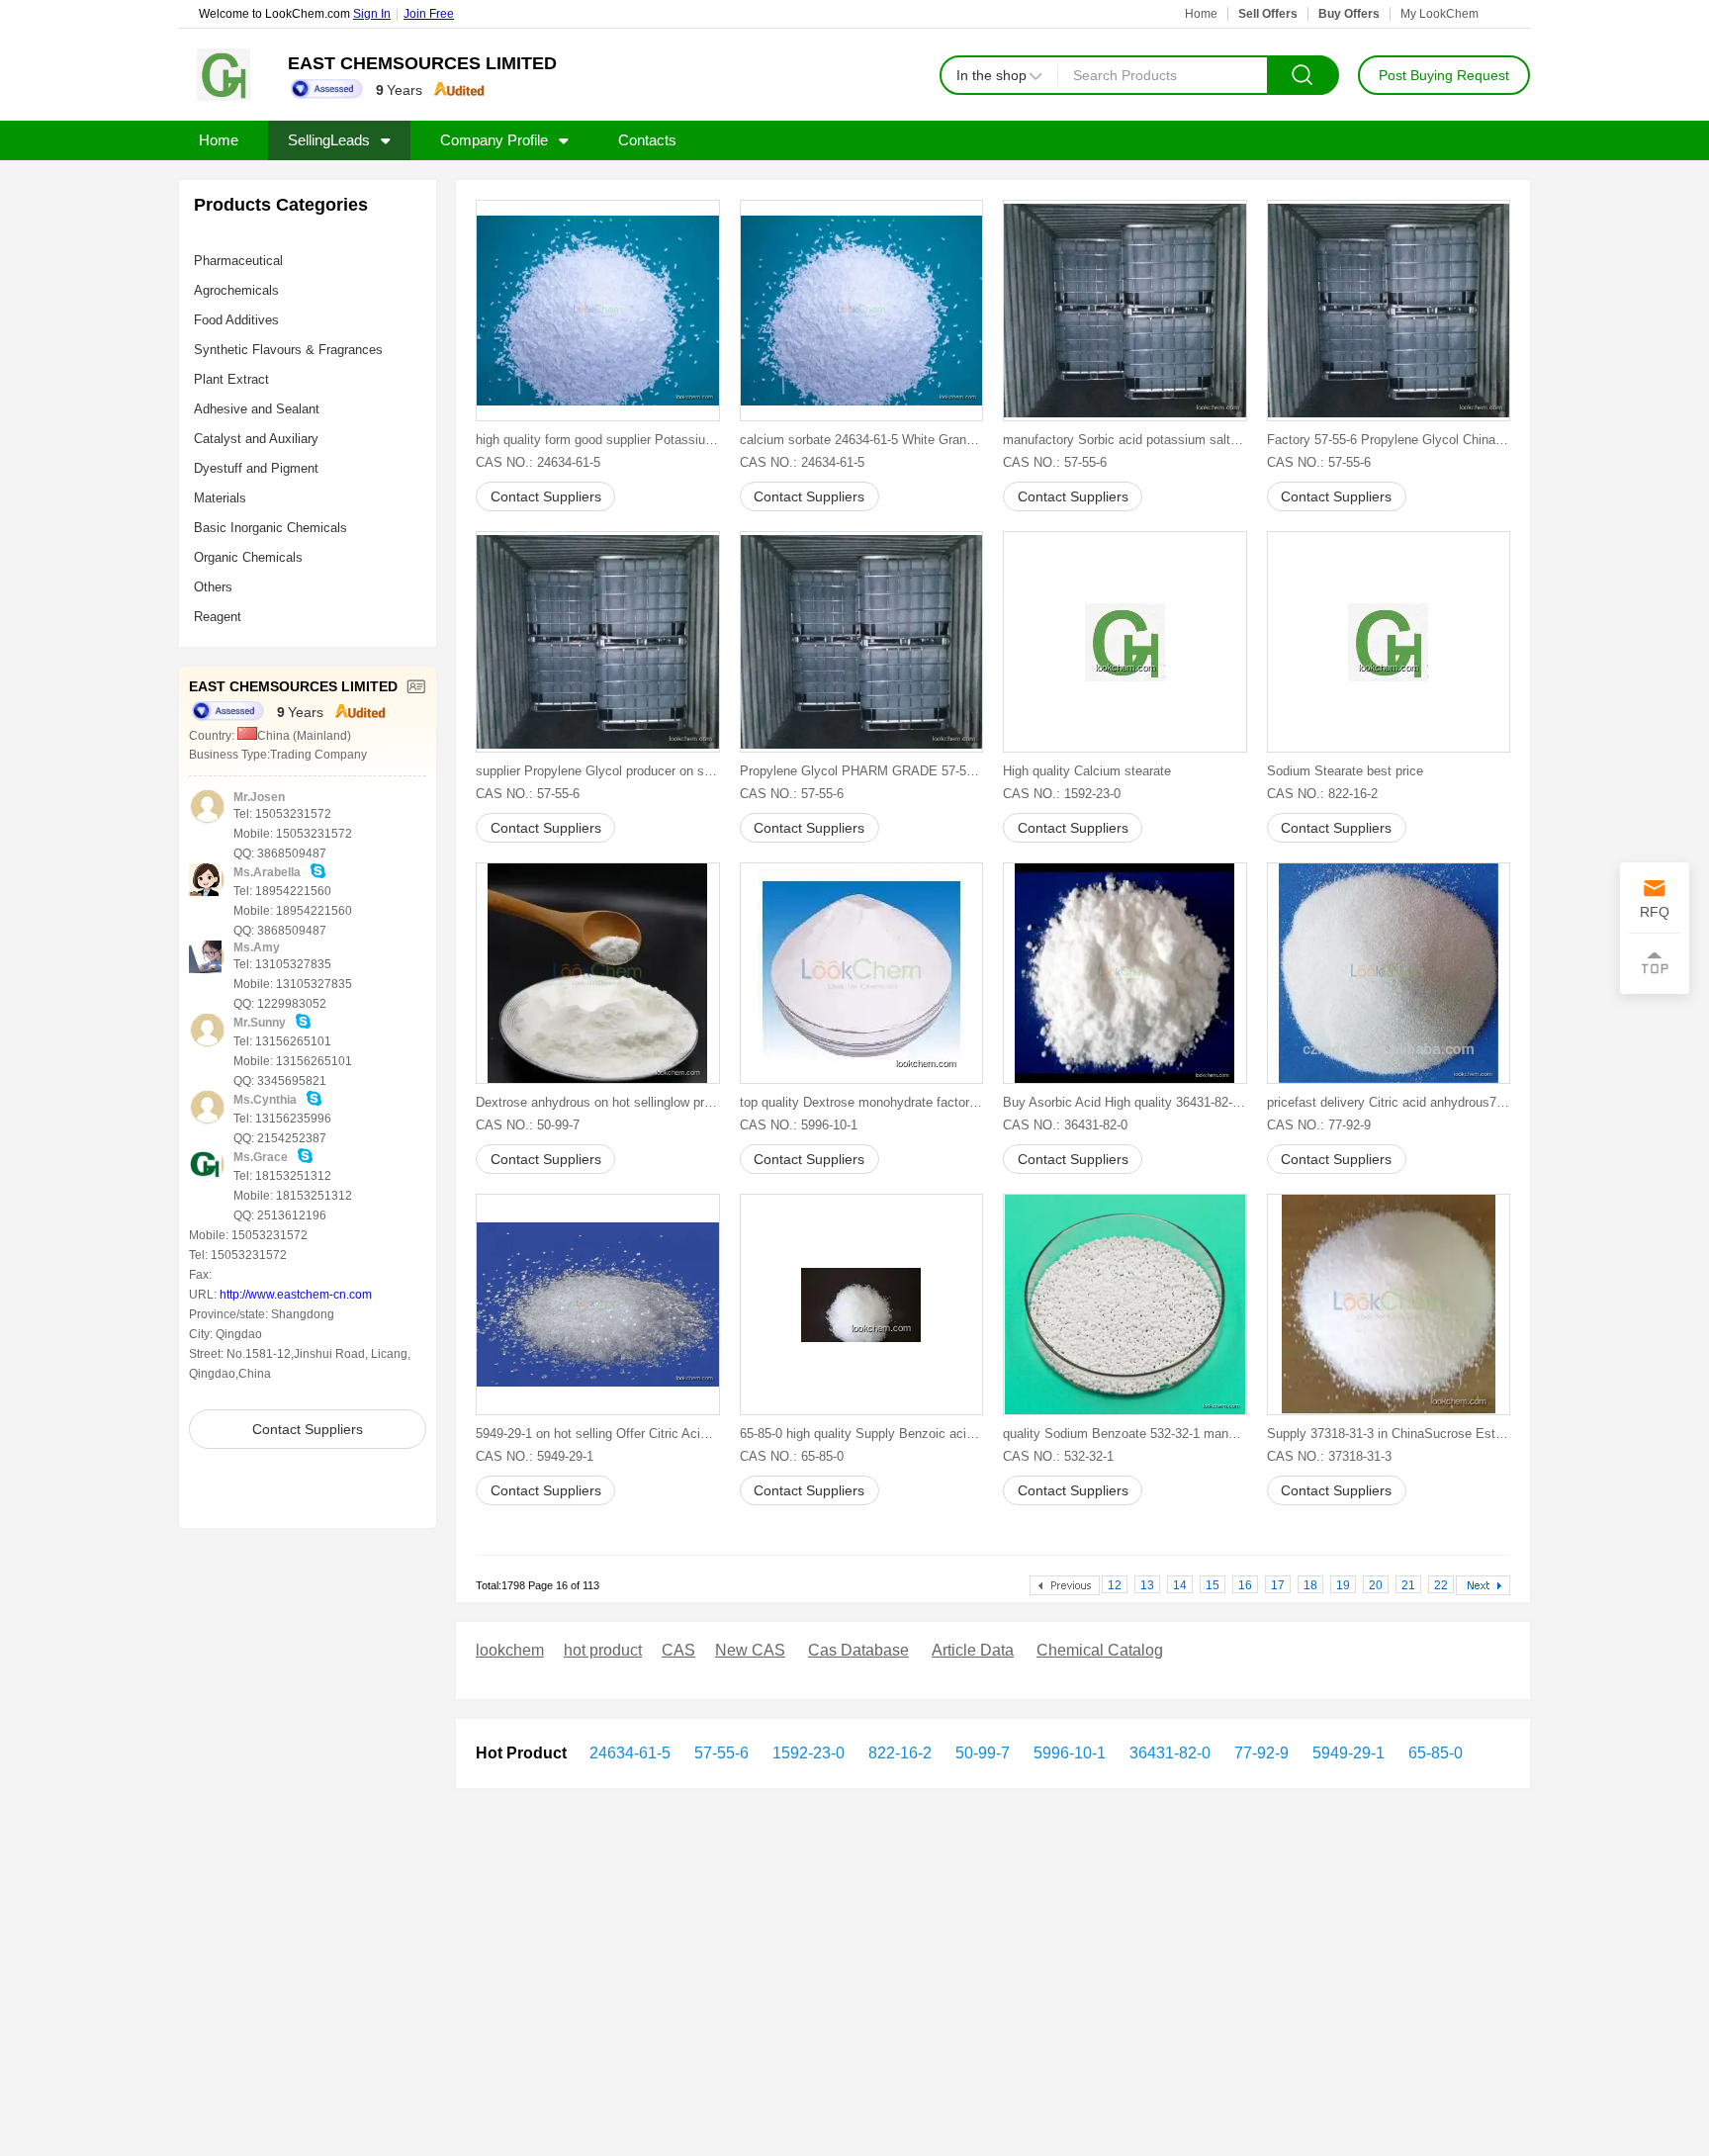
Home (1201, 14)
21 (1408, 1585)
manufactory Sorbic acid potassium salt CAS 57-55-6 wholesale (1125, 440)
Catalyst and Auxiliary (256, 439)
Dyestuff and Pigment (256, 468)
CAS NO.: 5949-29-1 (535, 1456)
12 (1115, 1585)
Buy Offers (1349, 14)
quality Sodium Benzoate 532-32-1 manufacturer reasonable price (1125, 1434)
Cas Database (858, 1650)
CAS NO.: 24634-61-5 (538, 462)
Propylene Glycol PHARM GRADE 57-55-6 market (862, 771)
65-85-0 (1434, 1753)
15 (1213, 1585)
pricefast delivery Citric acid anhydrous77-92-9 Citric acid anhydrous (1389, 1102)
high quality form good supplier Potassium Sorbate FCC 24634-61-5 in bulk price (598, 440)
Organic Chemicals (248, 557)
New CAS (750, 1650)
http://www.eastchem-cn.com (296, 1295)
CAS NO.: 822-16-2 (1322, 794)
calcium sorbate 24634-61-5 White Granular (862, 440)
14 (1180, 1585)
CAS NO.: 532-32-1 (1058, 1456)
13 (1147, 1585)
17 (1278, 1585)
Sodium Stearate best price (1345, 771)
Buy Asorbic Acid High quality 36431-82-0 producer (1125, 1102)
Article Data (973, 1650)
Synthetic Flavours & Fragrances (288, 350)
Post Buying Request (1444, 75)
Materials (220, 498)
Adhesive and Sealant (257, 409)
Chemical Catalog (1100, 1650)
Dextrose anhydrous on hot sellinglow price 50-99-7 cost (598, 1102)
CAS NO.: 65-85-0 (792, 1456)
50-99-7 (981, 1753)
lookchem (510, 1650)
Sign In (372, 14)
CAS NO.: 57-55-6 (1055, 462)
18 (1310, 1585)
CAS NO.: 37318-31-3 (1329, 1456)
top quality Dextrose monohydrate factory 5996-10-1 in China (862, 1102)
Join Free (429, 14)
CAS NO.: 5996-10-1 (799, 1125)
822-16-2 (898, 1753)
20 (1376, 1585)
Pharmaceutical (238, 261)
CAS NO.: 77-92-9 (1319, 1125)
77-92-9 (1259, 1753)
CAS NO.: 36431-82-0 (1065, 1125)
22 (1441, 1585)
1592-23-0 (807, 1753)
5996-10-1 (1068, 1753)
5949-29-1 (1347, 1753)
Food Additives (236, 320)
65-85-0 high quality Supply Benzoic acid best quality (862, 1434)
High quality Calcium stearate (1087, 771)
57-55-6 (720, 1753)
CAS (678, 1650)
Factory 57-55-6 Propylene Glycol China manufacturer (1389, 440)
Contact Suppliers (308, 1429)
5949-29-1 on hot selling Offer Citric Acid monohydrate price (598, 1434)
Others (213, 587)
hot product (603, 1650)
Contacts (647, 140)
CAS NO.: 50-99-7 (528, 1125)
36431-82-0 (1168, 1753)
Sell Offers (1268, 14)
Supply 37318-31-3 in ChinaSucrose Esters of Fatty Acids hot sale (1389, 1434)
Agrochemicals (236, 290)
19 (1343, 1585)
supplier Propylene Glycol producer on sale (598, 771)
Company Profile (494, 140)
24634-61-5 (630, 1753)
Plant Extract (231, 379)
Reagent (218, 617)
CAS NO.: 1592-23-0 (1062, 794)
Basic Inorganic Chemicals (270, 528)
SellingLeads (329, 140)
